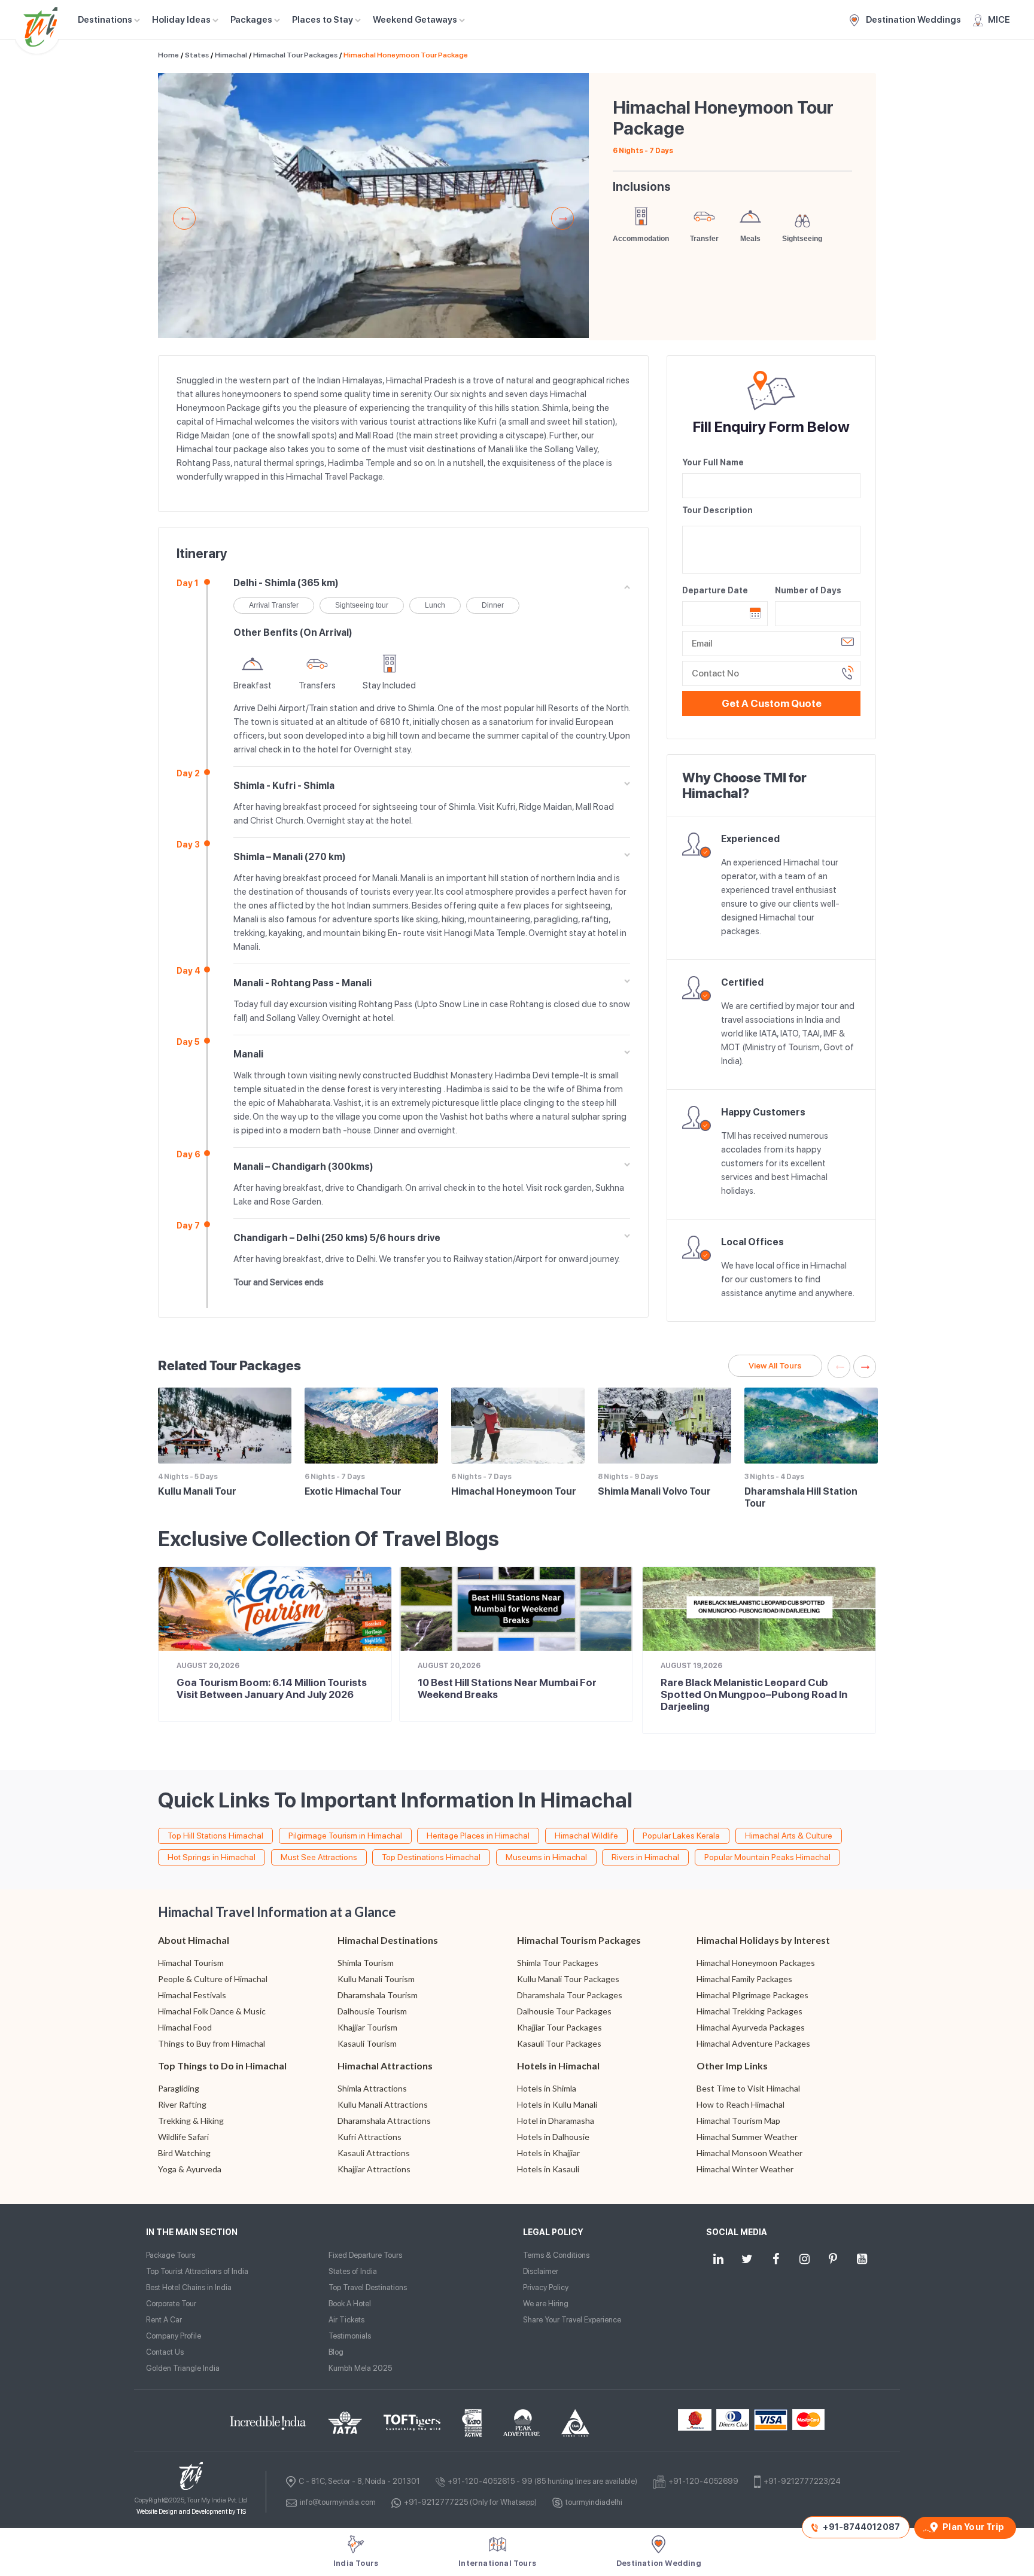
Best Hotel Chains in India (189, 2287)
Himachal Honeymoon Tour (514, 1491)
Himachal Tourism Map (738, 2121)
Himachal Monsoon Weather (749, 2153)
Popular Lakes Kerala (681, 1836)
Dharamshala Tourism (378, 1995)
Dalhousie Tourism (372, 2011)
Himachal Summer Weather (747, 2137)
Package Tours (171, 2255)
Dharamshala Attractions (384, 2121)
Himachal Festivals (192, 1995)
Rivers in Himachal (645, 1857)
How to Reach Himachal (740, 2104)
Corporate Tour (171, 2304)
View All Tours (775, 1365)
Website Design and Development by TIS (191, 2512)
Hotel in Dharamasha (556, 2121)
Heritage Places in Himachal (478, 1836)
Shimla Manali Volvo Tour (654, 1491)
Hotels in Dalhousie (553, 2137)
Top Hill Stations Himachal (215, 1836)
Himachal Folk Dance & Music (212, 2011)
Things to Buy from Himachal (212, 2043)
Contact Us (165, 2352)
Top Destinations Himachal (431, 1857)
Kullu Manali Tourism (376, 1979)
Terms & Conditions (556, 2255)
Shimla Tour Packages (558, 1963)
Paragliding (179, 2088)
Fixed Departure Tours (365, 2255)
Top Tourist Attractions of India (197, 2271)
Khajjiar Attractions (374, 2169)
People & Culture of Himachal (213, 1979)
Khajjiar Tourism (367, 2027)
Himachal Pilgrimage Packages (752, 1995)
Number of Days (808, 590)
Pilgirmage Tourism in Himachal (345, 1836)
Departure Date (715, 590)
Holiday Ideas (181, 20)
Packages (251, 20)
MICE (999, 20)
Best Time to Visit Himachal (748, 2088)
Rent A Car (164, 2320)
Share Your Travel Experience (572, 2320)
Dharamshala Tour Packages (570, 1995)
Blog (336, 2352)
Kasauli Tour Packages (559, 2043)
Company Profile (174, 2336)
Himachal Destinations (388, 1940)
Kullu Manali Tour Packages (568, 1979)
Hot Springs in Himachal (212, 1857)
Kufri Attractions (369, 2137)
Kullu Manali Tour (197, 1491)
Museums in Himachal (546, 1857)
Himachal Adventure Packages (753, 2043)
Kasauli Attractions (374, 2153)
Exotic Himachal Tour (353, 1491)
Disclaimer (541, 2271)
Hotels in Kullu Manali (557, 2104)
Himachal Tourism (191, 1963)
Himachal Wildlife (586, 1836)
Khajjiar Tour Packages (559, 2027)
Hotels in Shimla (547, 2088)
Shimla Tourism (366, 1963)
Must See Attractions (319, 1857)
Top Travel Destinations (368, 2287)
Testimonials (350, 2336)
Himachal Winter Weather (745, 2169)
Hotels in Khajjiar (548, 2153)
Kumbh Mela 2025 (360, 2368)
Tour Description (717, 510)
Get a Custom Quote (772, 703)
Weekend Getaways (415, 20)
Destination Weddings (913, 20)
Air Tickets (346, 2320)
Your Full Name (713, 462)
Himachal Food (185, 2027)
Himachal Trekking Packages (749, 2011)
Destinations (105, 20)
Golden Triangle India (183, 2368)
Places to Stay (323, 20)
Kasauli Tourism (367, 2043)
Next (562, 218)
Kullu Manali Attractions (383, 2104)
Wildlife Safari (183, 2137)
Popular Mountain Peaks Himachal (767, 1857)
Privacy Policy (546, 2287)
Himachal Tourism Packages (579, 1940)
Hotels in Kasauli (548, 2169)
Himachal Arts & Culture (789, 1836)
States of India (353, 2271)
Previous (184, 218)
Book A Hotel (350, 2304)
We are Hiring (546, 2304)
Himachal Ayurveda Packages (751, 2027)
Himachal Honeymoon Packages (756, 1963)
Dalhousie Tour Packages (564, 2011)
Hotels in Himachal (558, 2066)
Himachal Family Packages (744, 1979)
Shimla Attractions (372, 2088)
